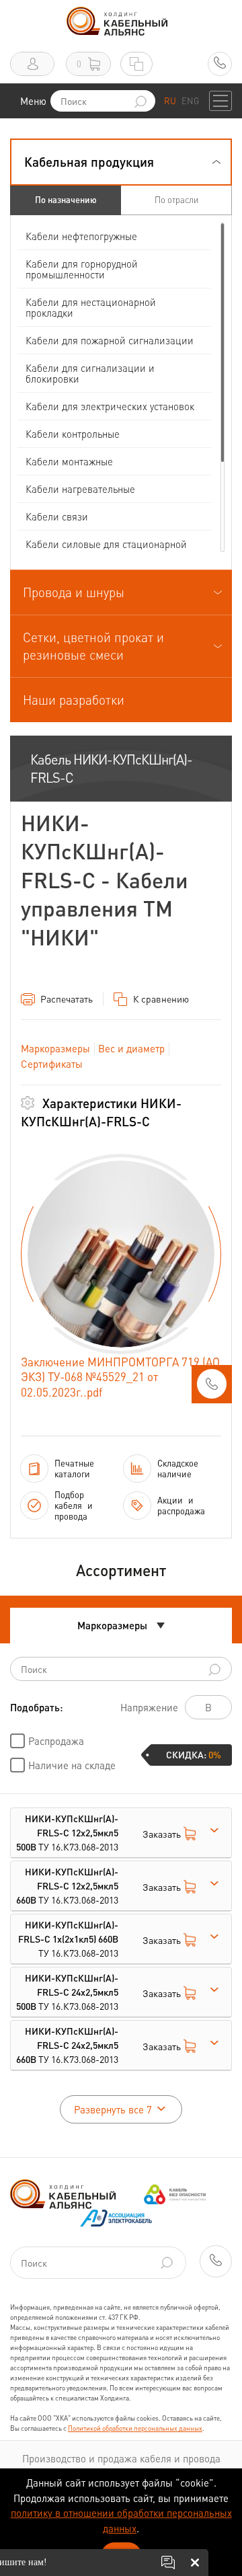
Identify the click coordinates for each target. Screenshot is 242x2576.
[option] (121, 1254)
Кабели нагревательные (80, 489)
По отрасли (176, 199)
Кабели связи (57, 516)
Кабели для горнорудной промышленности (82, 269)
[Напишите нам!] (168, 2563)
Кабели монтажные (69, 461)
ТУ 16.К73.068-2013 (67, 1832)
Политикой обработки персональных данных (135, 2428)
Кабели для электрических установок (110, 406)
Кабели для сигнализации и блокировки (90, 373)
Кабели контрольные (73, 434)
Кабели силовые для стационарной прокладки (106, 549)
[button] (121, 162)
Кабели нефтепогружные (81, 236)
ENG (190, 101)
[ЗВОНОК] (212, 1388)
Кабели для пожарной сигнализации (110, 340)
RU (170, 101)
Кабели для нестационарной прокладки (91, 307)
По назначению (66, 199)
